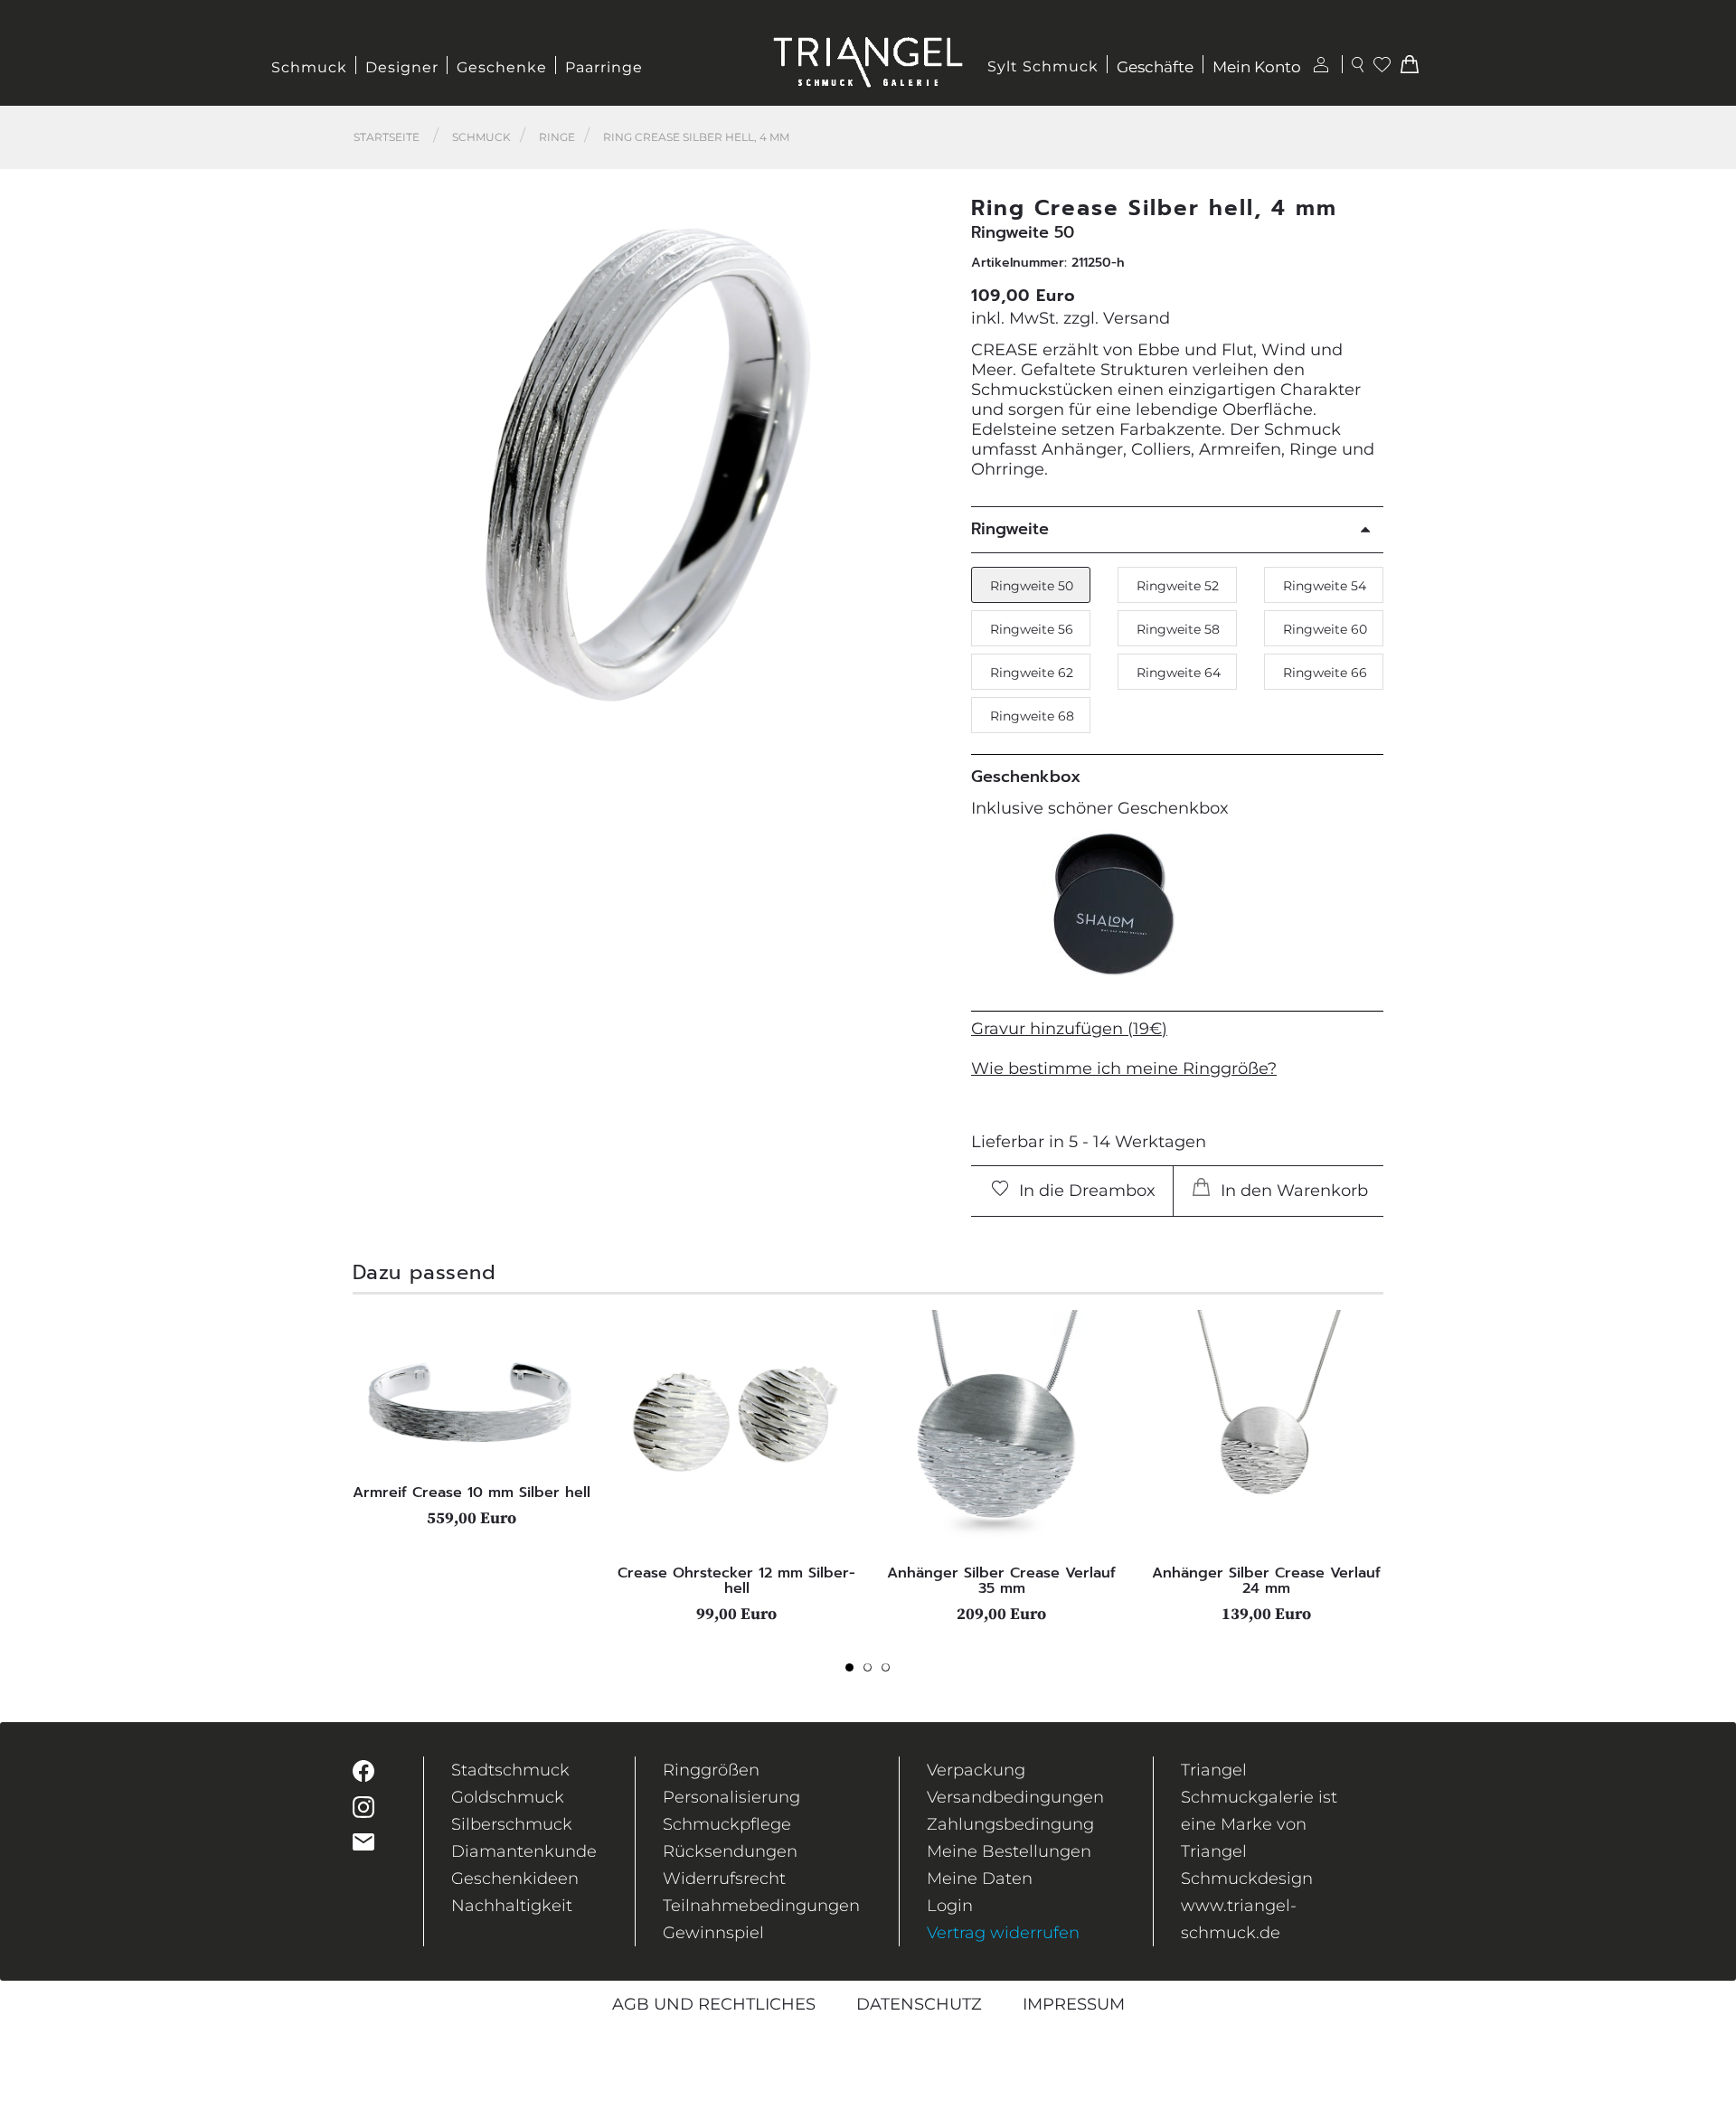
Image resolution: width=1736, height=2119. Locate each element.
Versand (1137, 318)
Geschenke (502, 67)
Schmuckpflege (727, 1824)
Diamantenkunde (524, 1851)
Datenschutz (919, 2004)
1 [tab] (854, 1672)
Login (950, 1906)
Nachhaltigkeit (512, 1906)
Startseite (387, 137)
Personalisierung (731, 1797)
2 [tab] (873, 1672)
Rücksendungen (730, 1851)
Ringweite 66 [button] (1325, 673)
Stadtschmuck (510, 1770)
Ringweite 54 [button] (1325, 586)
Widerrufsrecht (724, 1879)
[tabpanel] (472, 1418)
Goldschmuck (508, 1797)
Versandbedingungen (1015, 1797)
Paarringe (604, 67)
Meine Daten (980, 1879)
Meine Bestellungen (1009, 1851)
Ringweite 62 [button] (1032, 673)
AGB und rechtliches (714, 2004)
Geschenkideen (515, 1879)
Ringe (557, 137)
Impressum (1074, 2004)
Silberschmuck (512, 1824)
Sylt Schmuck (1043, 66)
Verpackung (976, 1770)
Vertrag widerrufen (1003, 1933)
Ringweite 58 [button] (1178, 629)
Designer (402, 67)
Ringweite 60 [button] (1325, 629)
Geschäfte (1155, 67)
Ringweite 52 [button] (1178, 586)
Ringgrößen (711, 1770)
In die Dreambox (1085, 1191)
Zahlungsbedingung (1010, 1824)
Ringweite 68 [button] (1032, 716)
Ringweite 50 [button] (1032, 586)
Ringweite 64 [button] (1179, 673)
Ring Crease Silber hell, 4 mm (696, 137)
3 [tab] (891, 1672)
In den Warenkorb (1292, 1191)
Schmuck (309, 67)
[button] (923, 464)
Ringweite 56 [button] (1032, 629)
